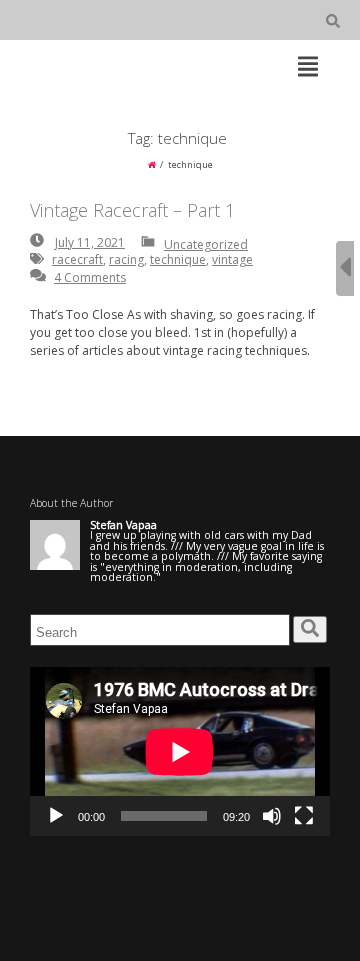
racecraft (77, 259)
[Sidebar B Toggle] (345, 268)
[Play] (56, 816)
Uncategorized (206, 244)
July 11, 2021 (90, 242)
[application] (180, 751)
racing (126, 259)
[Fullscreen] (304, 816)
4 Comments (90, 277)
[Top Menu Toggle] (308, 68)
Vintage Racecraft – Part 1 (132, 210)
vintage (232, 259)
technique (178, 259)
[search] (310, 629)
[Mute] (272, 816)
